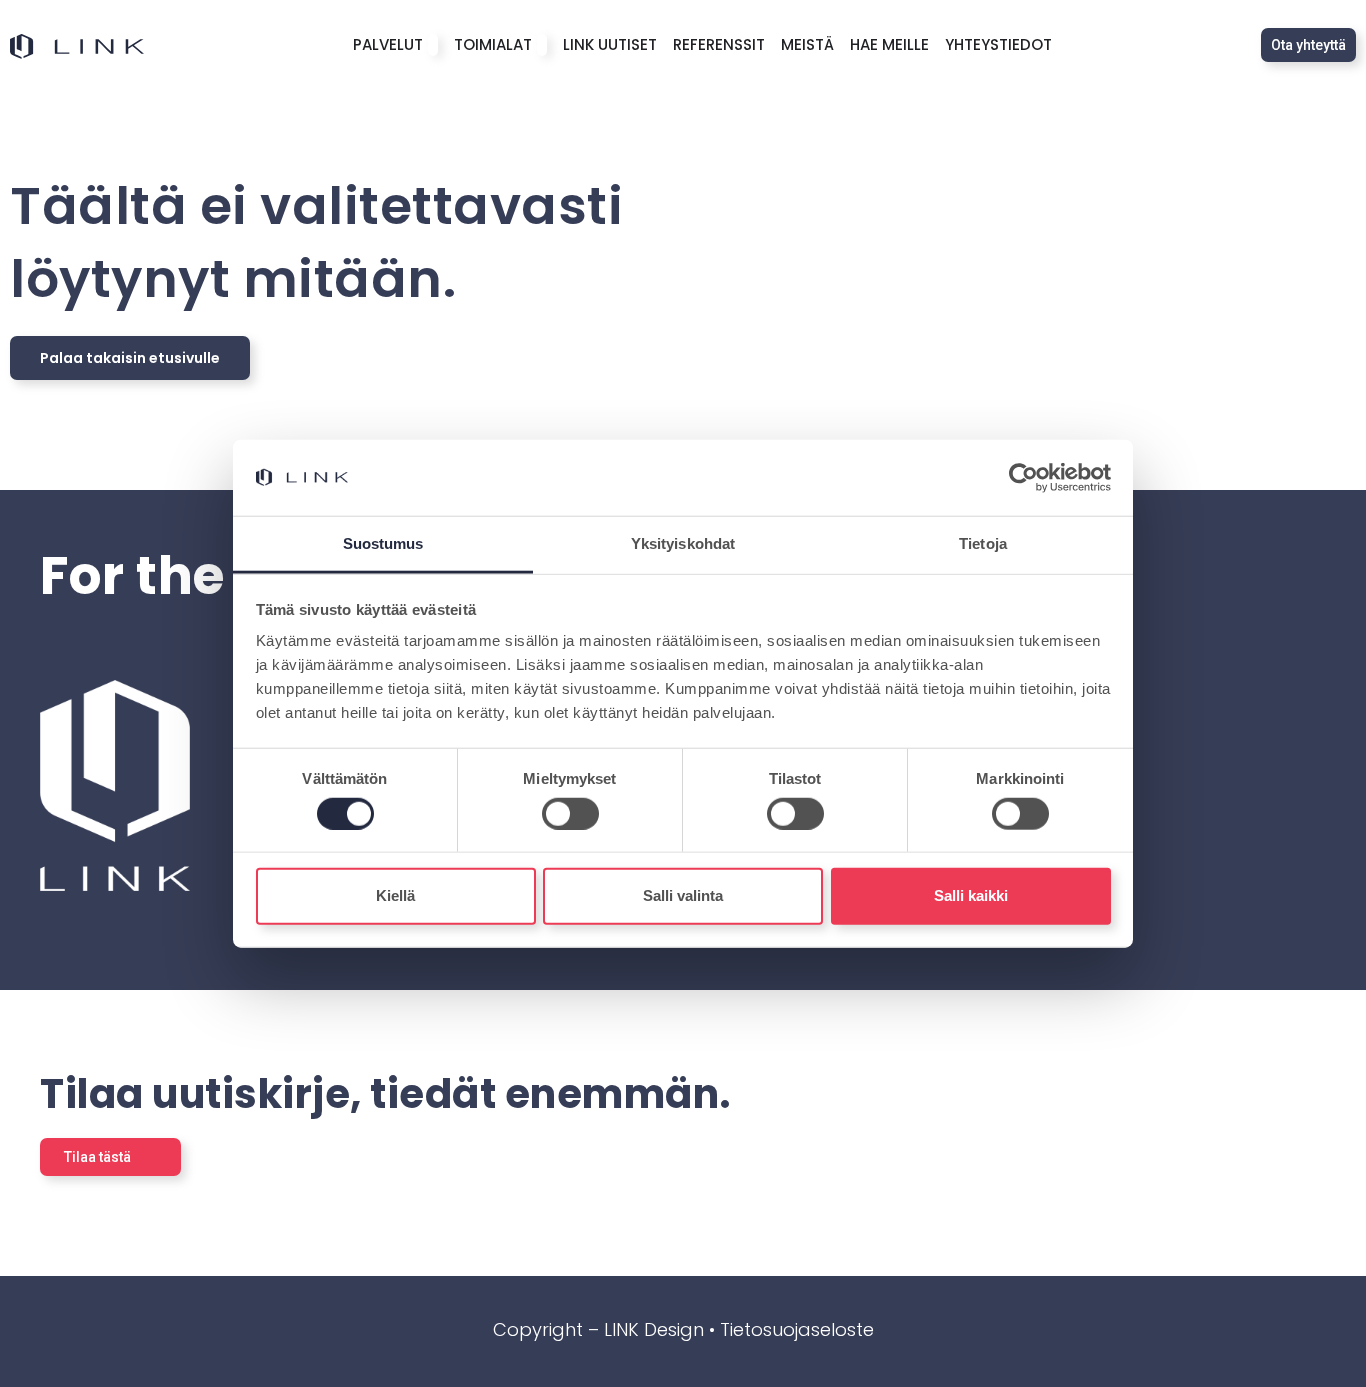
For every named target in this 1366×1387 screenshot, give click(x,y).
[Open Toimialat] (542, 45)
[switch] (570, 813)
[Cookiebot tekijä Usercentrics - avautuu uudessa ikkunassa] (1023, 478)
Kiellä (395, 895)
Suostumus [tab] (383, 543)
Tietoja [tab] (983, 543)
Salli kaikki (971, 895)
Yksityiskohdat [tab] (683, 543)
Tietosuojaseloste (797, 1329)
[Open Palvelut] (433, 45)
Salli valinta (683, 895)
